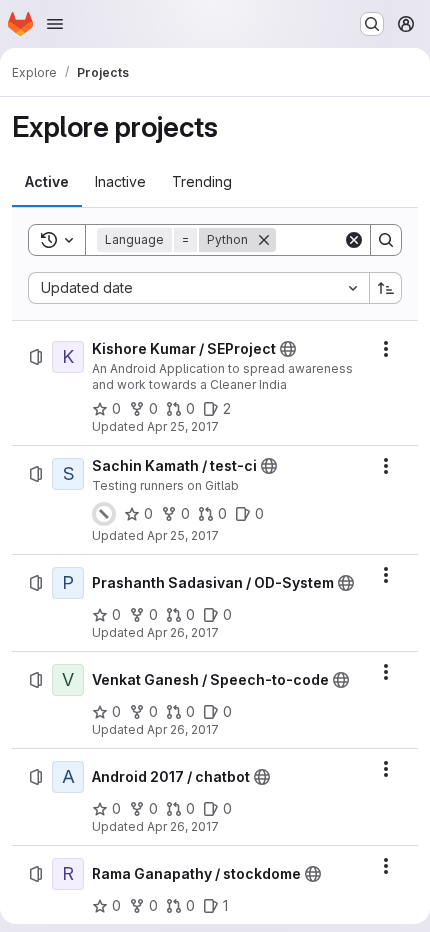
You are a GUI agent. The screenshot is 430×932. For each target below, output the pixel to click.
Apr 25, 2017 (183, 426)
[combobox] (198, 288)
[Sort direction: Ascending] (386, 288)
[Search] (386, 240)
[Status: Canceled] (104, 514)
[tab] (47, 182)
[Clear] (354, 240)
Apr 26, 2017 (183, 632)
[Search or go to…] (372, 24)
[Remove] (264, 240)
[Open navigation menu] (55, 24)
